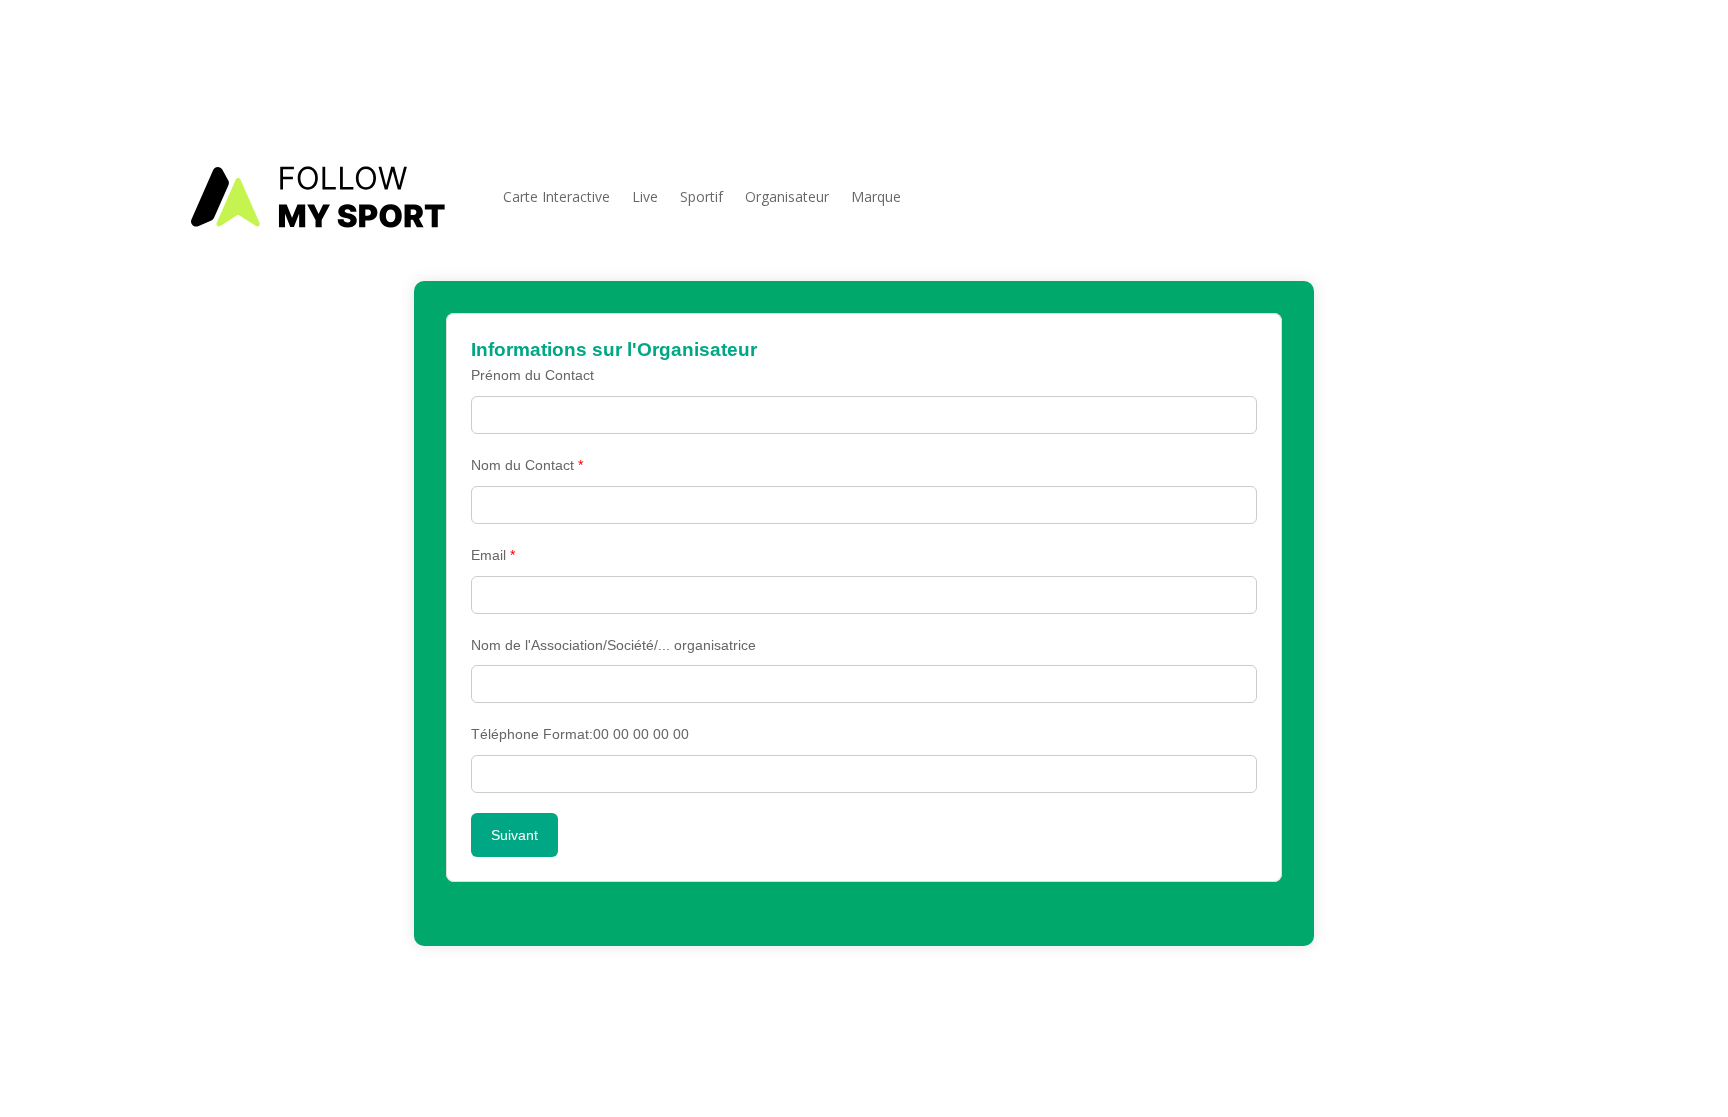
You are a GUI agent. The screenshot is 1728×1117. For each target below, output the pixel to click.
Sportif (701, 196)
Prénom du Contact (532, 375)
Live (645, 196)
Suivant (514, 835)
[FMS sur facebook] (1513, 72)
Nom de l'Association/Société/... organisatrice (613, 645)
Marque (876, 196)
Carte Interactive (556, 196)
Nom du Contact (527, 465)
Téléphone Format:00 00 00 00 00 (580, 734)
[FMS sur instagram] (1546, 72)
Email (493, 555)
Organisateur (787, 196)
